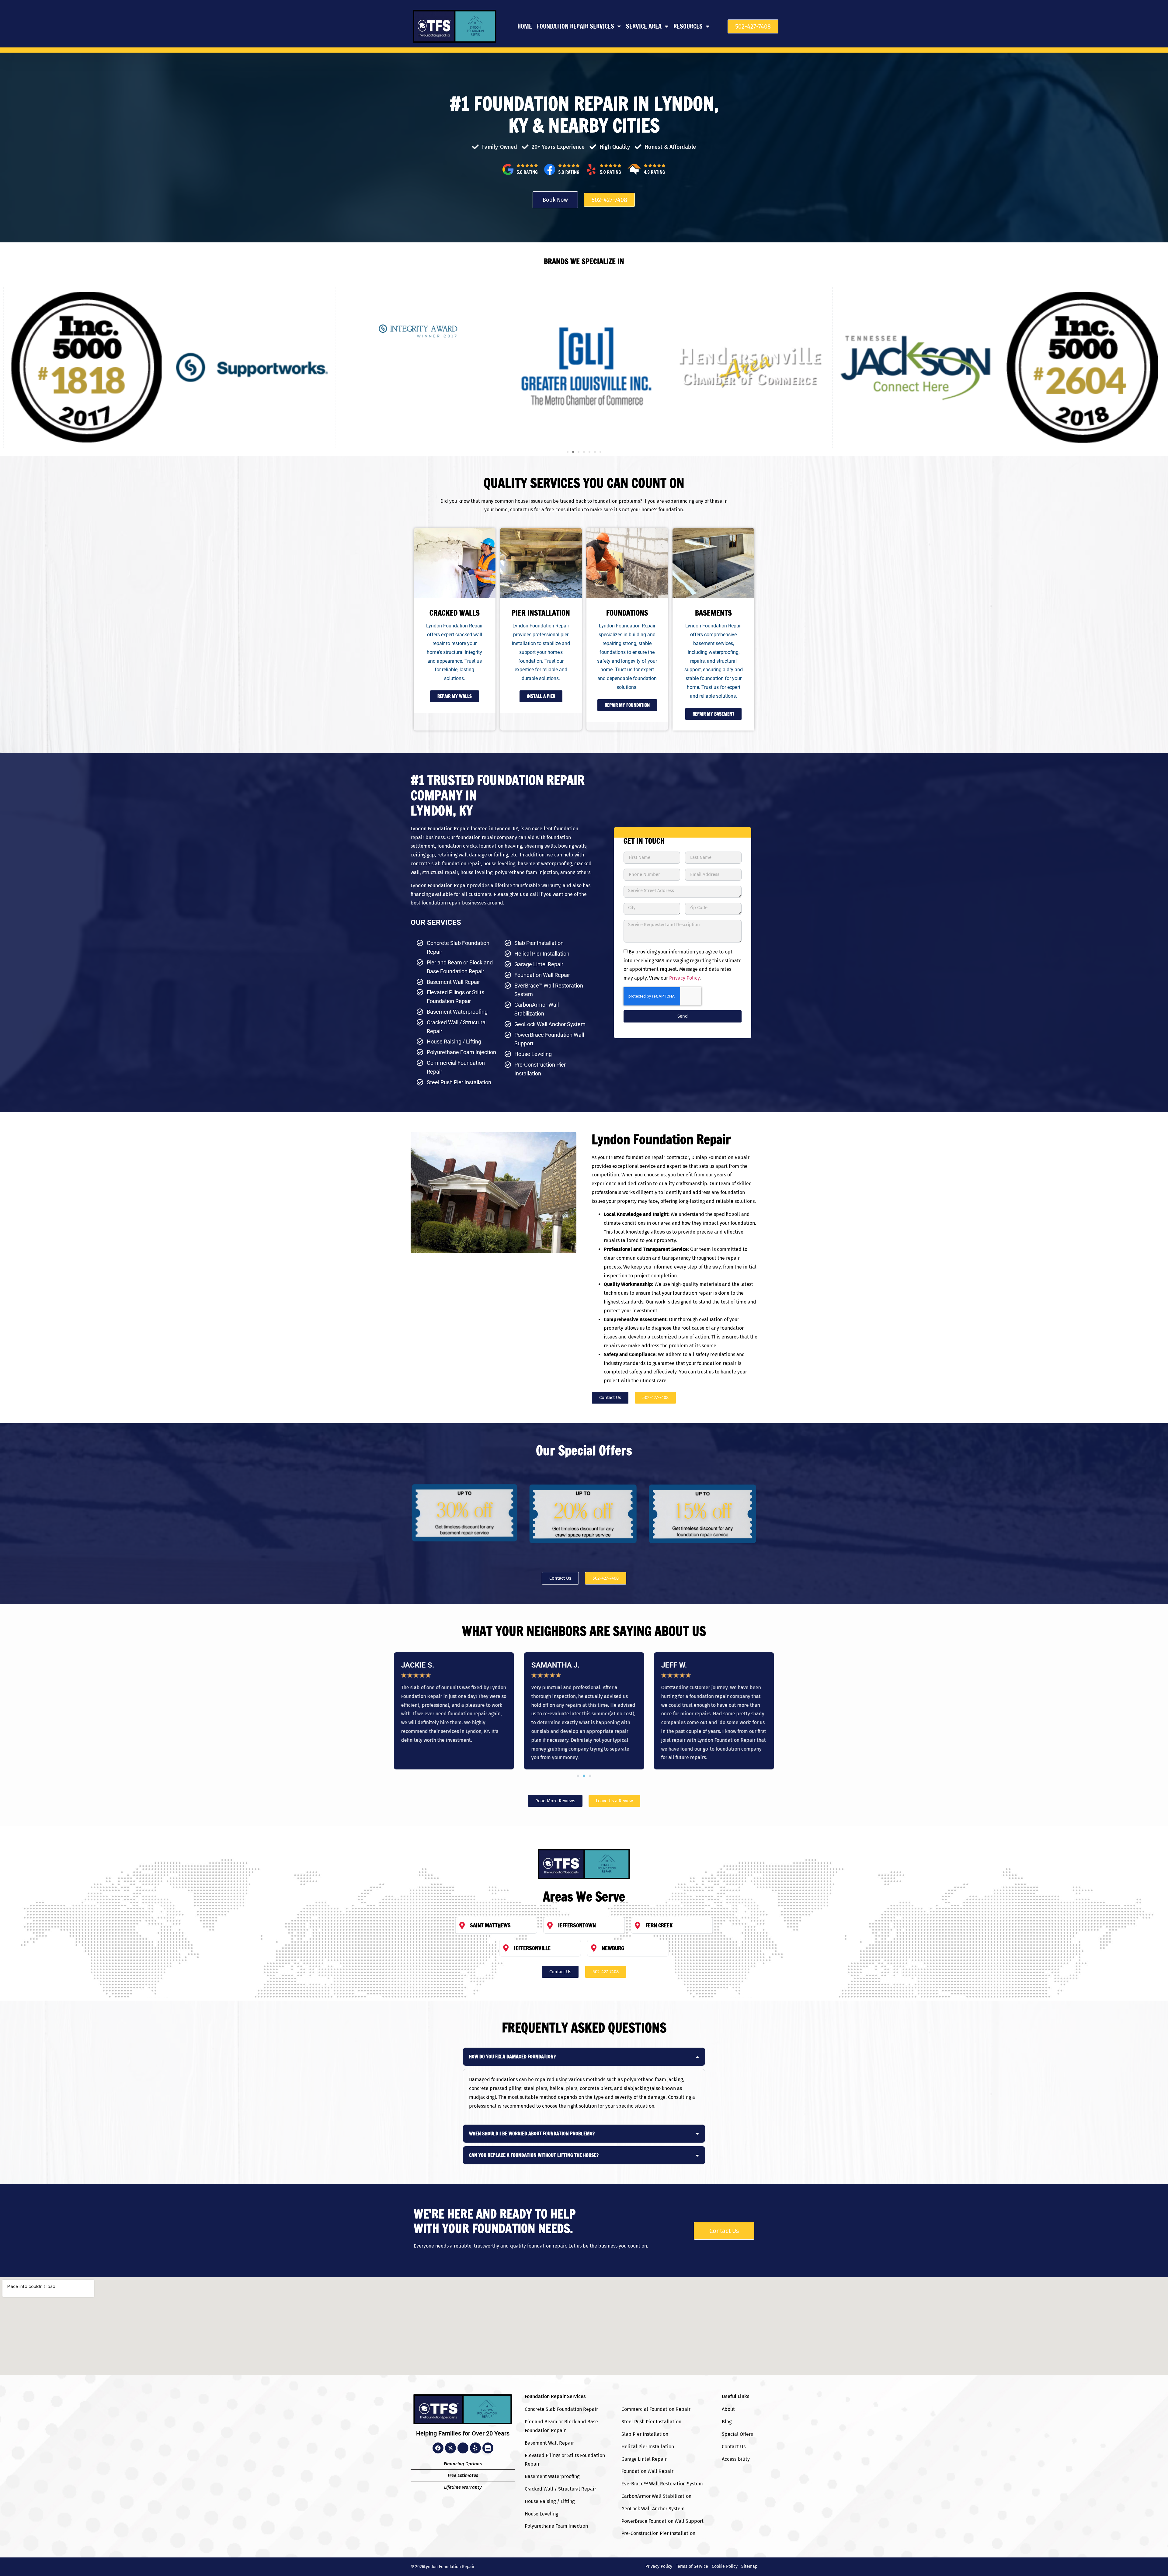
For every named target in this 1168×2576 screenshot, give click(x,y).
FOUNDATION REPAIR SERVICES (575, 26)
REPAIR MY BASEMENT (713, 714)
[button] (568, 452)
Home (525, 26)
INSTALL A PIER (541, 696)
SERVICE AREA (644, 26)
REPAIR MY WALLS (455, 696)
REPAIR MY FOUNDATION (627, 705)
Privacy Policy (684, 978)
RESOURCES (688, 26)
